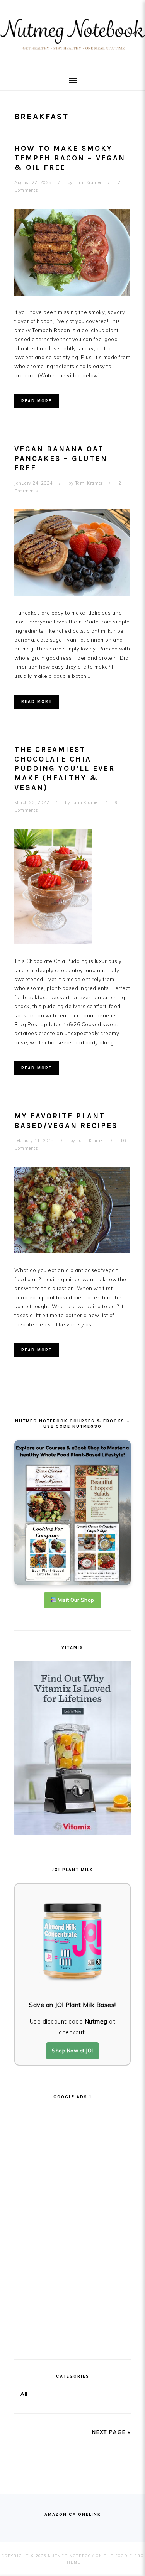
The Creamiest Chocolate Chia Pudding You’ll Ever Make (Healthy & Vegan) (65, 769)
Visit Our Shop (75, 1600)
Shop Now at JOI (72, 2051)
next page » (111, 2432)
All (24, 2394)
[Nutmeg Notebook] (72, 52)
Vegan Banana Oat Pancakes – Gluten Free (61, 459)
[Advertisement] (73, 2226)
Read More (37, 401)
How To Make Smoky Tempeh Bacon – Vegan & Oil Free (70, 158)
